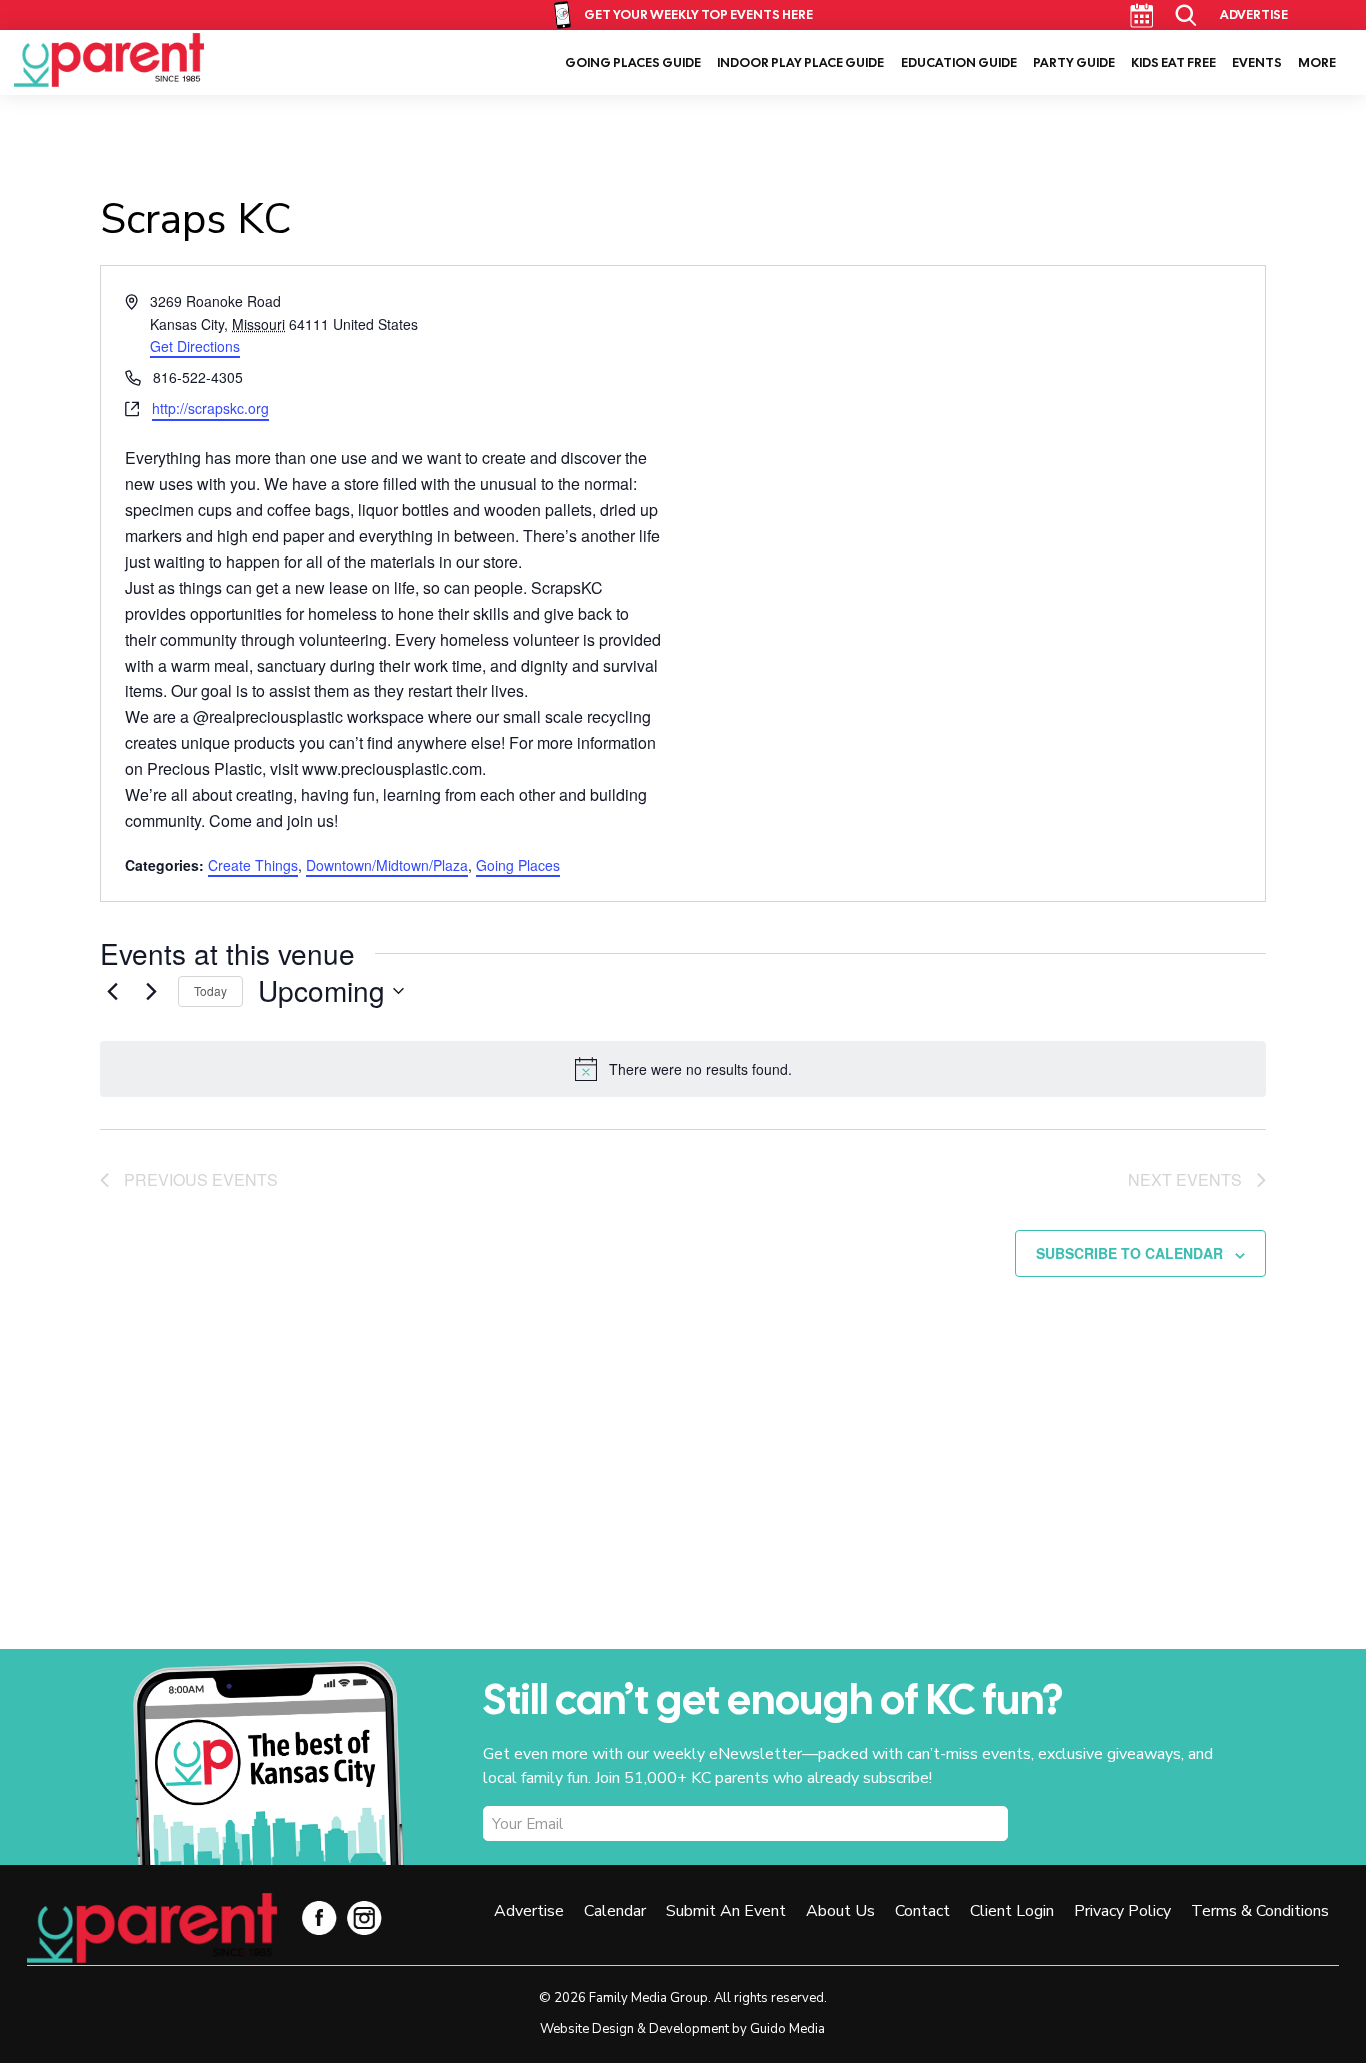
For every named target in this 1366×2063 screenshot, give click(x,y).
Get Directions (195, 346)
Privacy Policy (1122, 1911)
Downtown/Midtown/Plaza (387, 865)
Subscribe (1118, 1824)
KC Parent (109, 60)
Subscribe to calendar (1129, 1253)
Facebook (319, 1917)
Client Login (1012, 1911)
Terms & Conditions (1260, 1911)
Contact (922, 1911)
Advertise (1254, 14)
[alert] (683, 1069)
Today (210, 990)
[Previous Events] (112, 991)
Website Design (587, 2029)
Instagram (364, 1917)
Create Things (253, 865)
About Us (840, 1911)
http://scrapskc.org (210, 408)
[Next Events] (151, 991)
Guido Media (787, 2029)
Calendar (1141, 15)
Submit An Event (726, 1911)
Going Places (518, 865)
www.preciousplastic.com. (394, 768)
